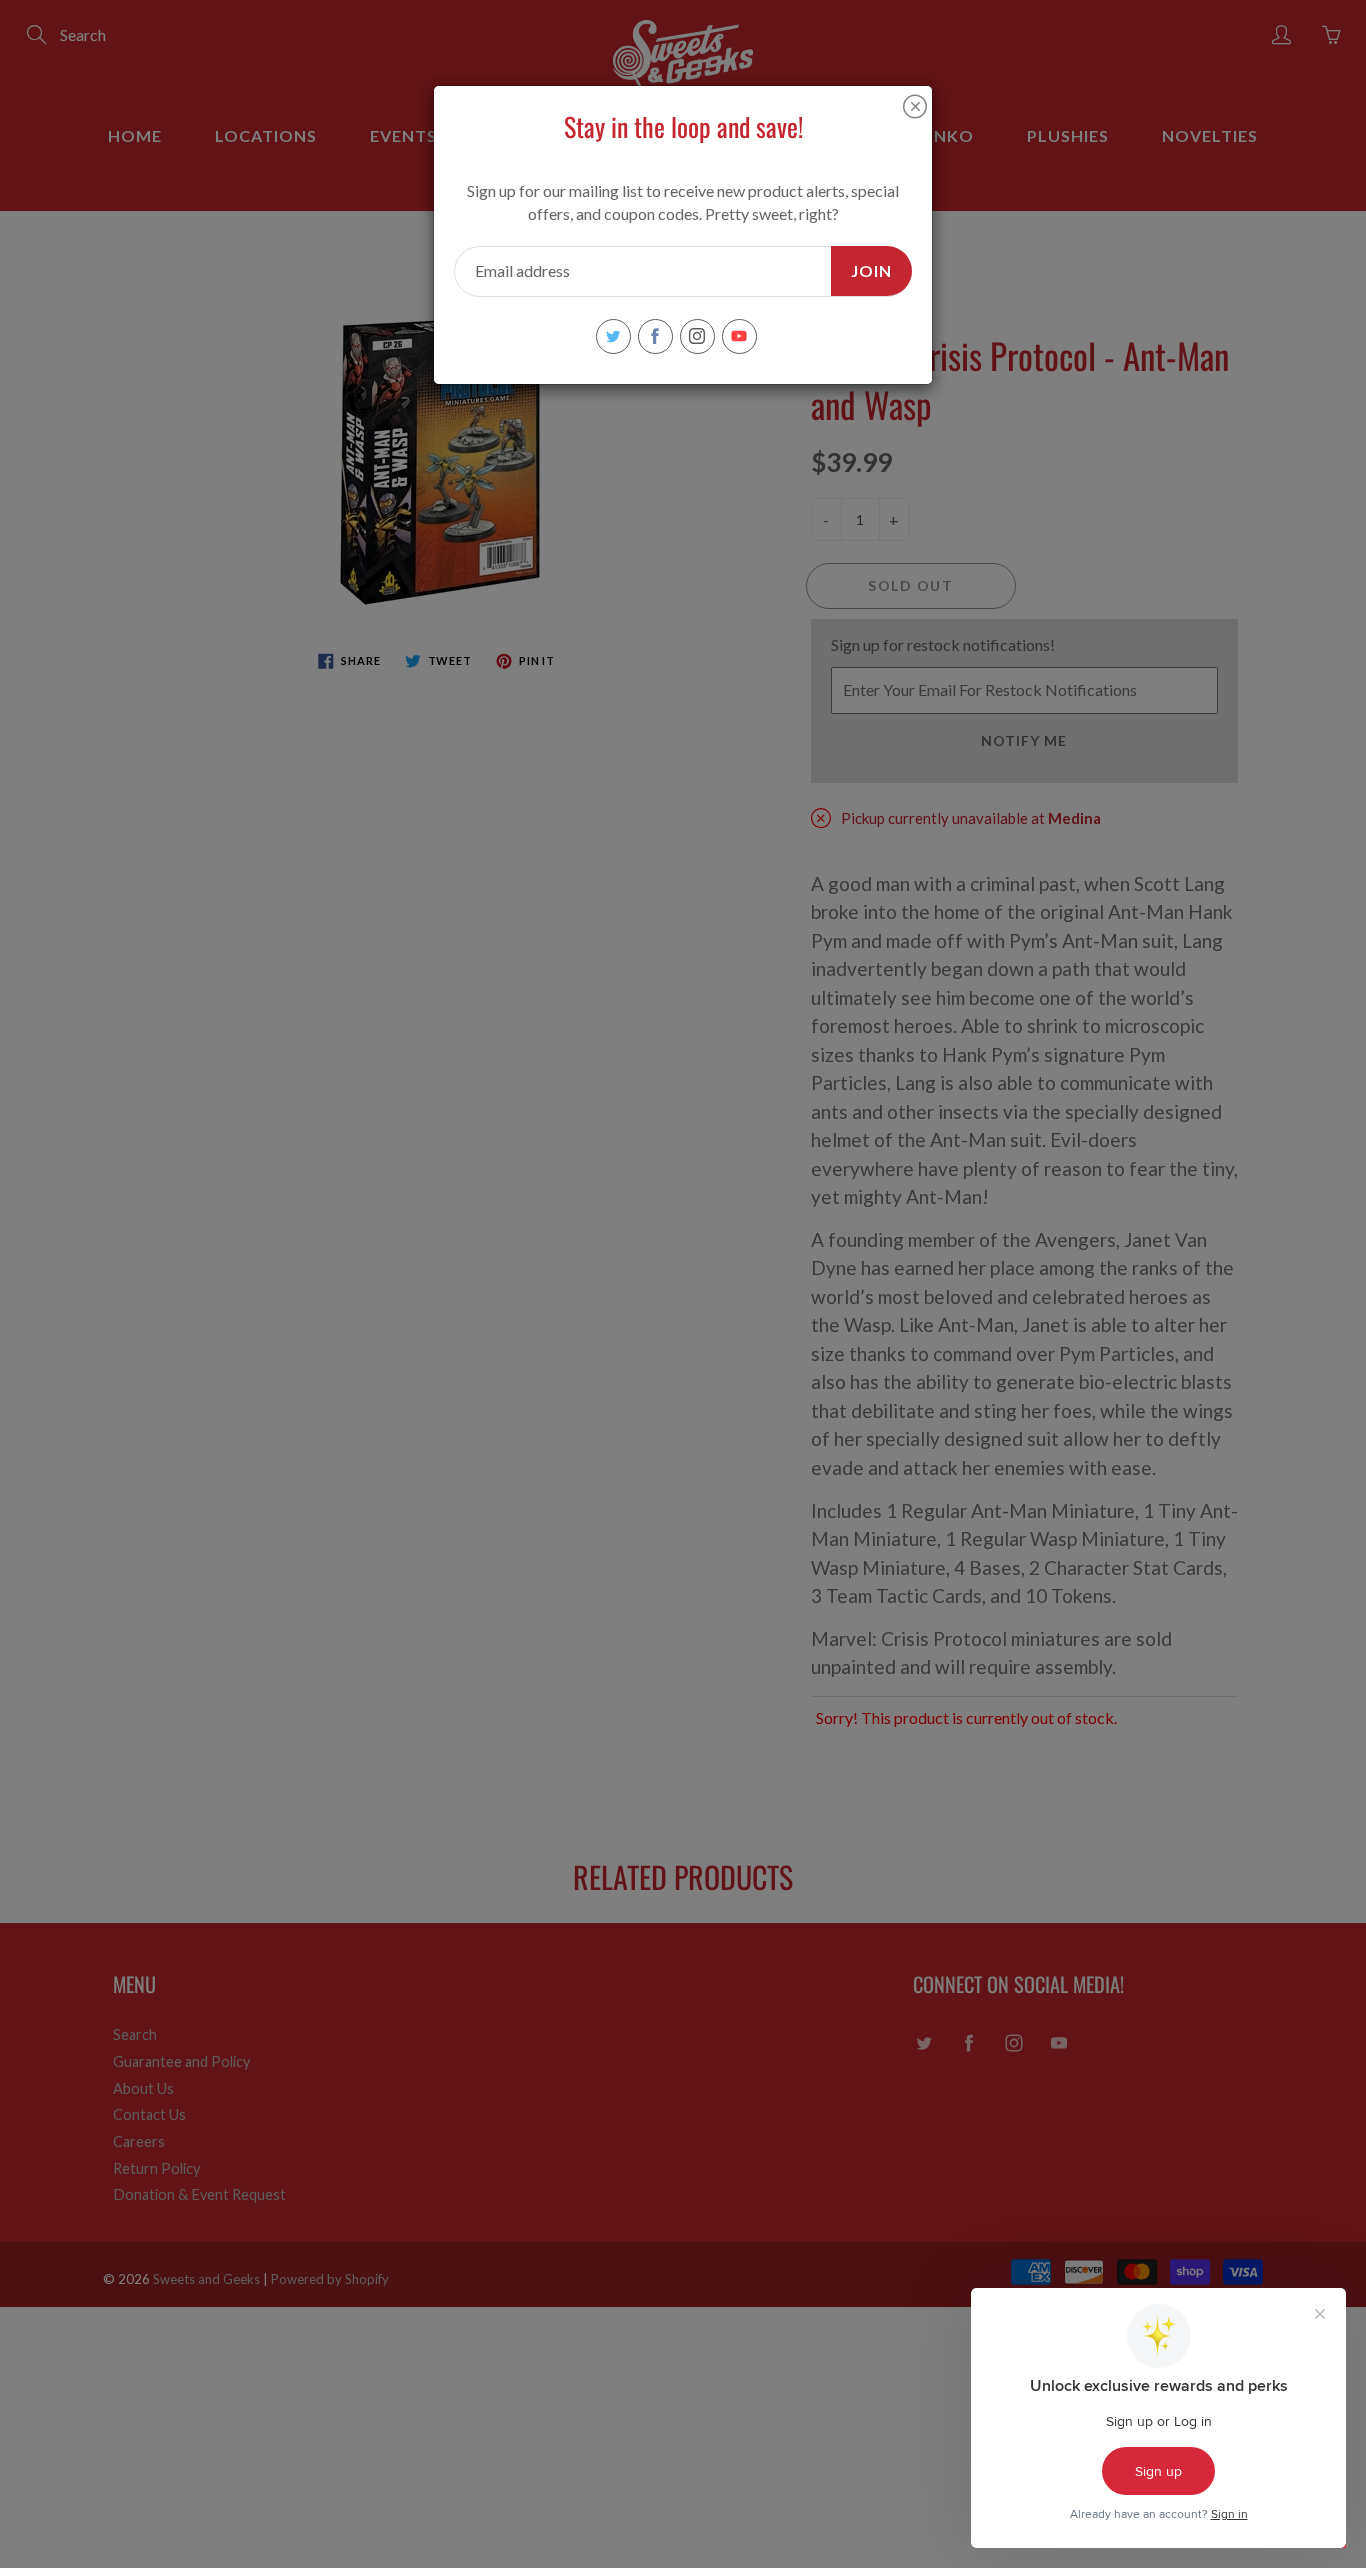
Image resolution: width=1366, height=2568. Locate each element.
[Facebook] (655, 336)
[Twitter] (613, 336)
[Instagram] (697, 336)
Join (871, 270)
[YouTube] (739, 336)
